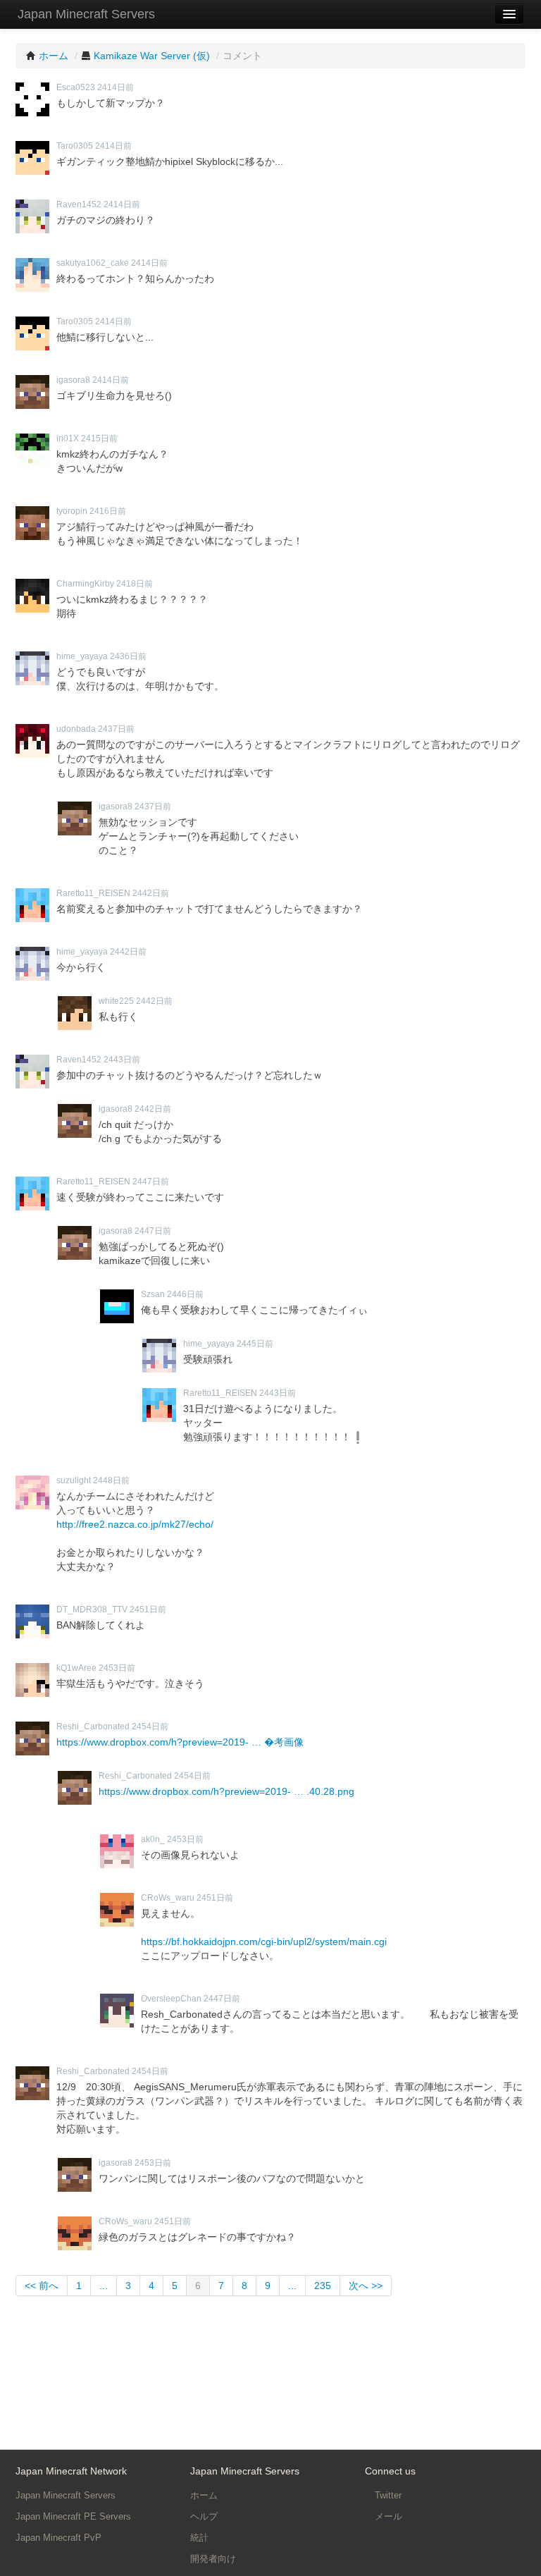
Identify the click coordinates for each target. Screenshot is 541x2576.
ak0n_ (153, 1839)
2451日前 (148, 1609)
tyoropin (72, 511)
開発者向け (213, 2559)
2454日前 (150, 1726)
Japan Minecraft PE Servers (73, 2516)
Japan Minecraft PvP (58, 2538)
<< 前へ (42, 2286)
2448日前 (111, 1480)
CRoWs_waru (168, 1898)
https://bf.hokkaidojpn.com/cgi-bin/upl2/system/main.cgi (264, 1942)
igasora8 (73, 380)
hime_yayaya (82, 656)
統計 (199, 2538)
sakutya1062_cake (93, 263)
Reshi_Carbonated (93, 1726)
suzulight (74, 1480)
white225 (116, 1001)
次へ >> (366, 2286)
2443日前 (122, 1060)
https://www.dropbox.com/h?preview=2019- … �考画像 (180, 1742)
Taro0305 (75, 146)
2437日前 (116, 729)
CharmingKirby (85, 584)
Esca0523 (76, 87)
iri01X (68, 438)
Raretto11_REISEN (93, 893)
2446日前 (185, 1294)
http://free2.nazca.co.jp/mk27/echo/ (135, 1524)
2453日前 (117, 1668)
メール (387, 2516)
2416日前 (108, 511)
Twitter (387, 2495)
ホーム (204, 2495)
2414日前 (116, 87)
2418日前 (135, 584)
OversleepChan (171, 1999)
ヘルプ (204, 2516)
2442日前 (151, 893)
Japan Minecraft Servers (86, 14)
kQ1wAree (76, 1668)
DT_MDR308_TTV (92, 1609)
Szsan (153, 1294)
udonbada (76, 729)
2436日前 (128, 656)
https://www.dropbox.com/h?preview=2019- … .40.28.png (226, 1791)
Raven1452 (79, 204)
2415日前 (99, 438)
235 (323, 2286)
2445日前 (255, 1344)
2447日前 (151, 1182)
